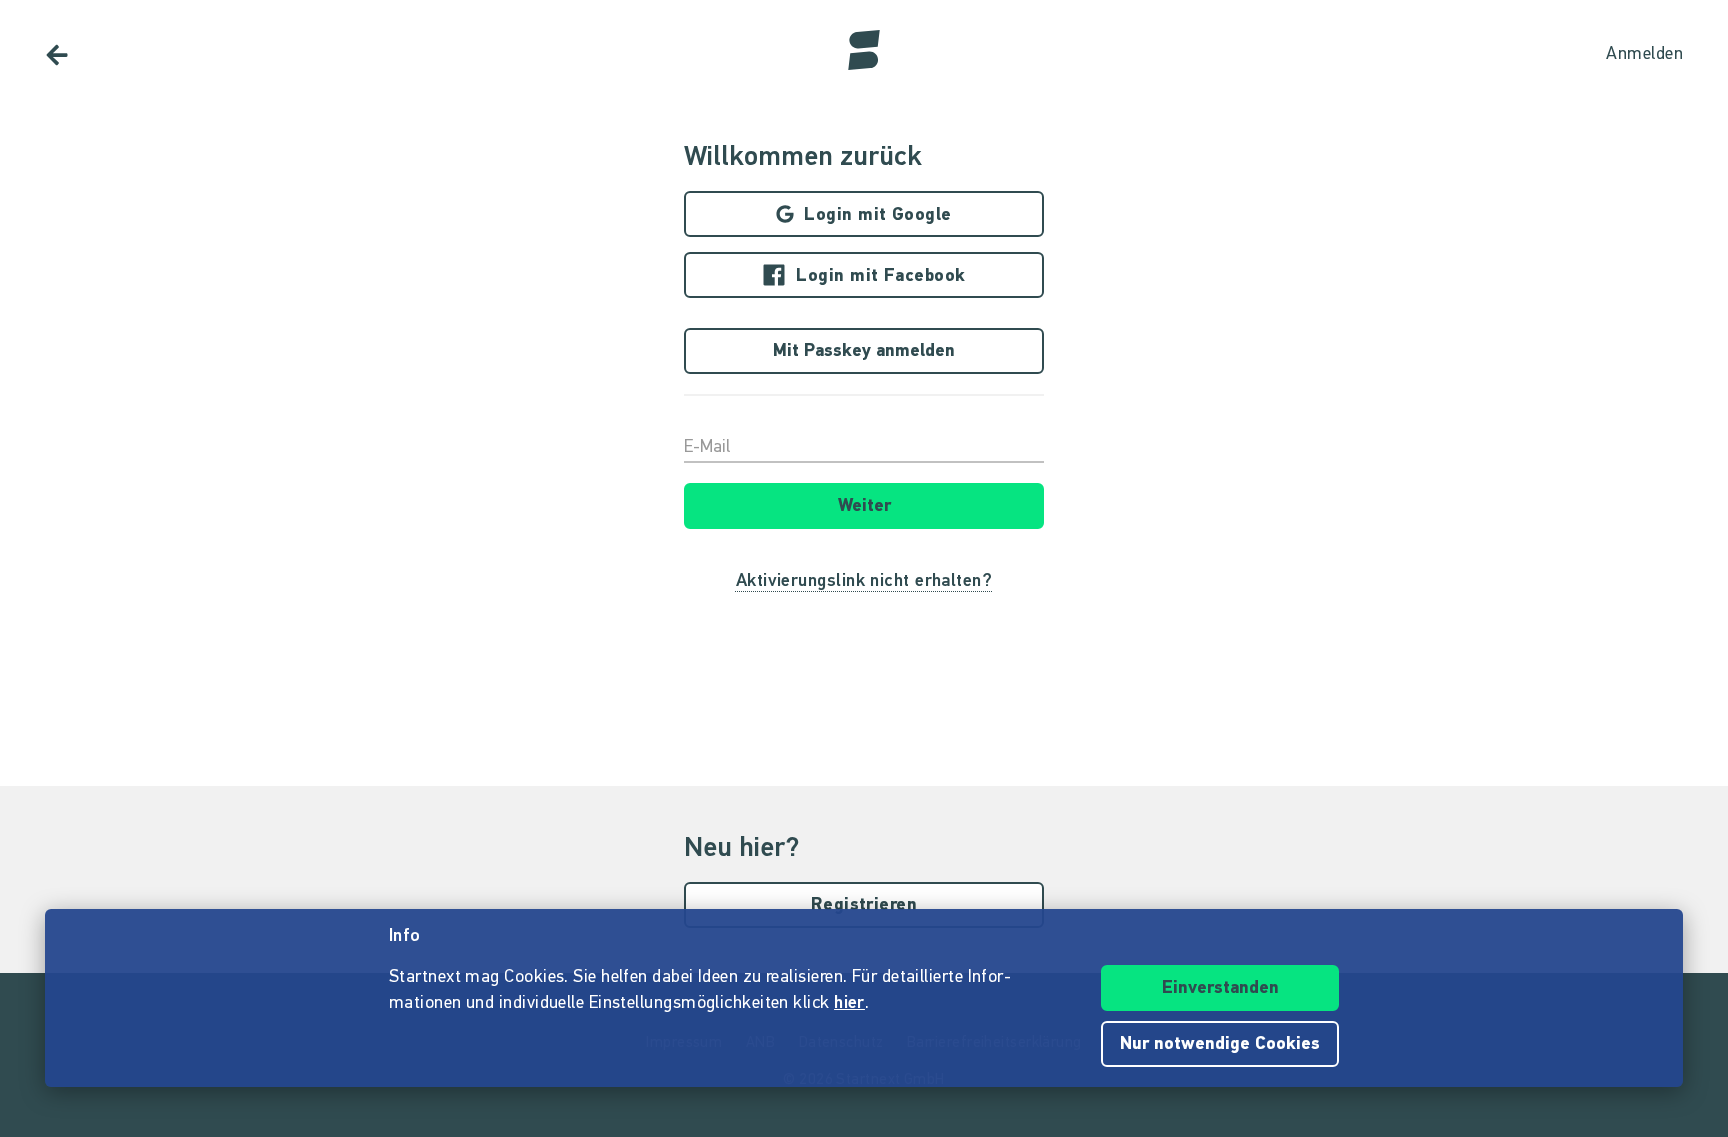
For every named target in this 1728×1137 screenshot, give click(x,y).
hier (849, 1004)
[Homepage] (864, 50)
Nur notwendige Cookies (1220, 1045)
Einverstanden (1220, 989)
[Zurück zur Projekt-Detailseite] (57, 55)
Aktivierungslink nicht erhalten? (864, 582)
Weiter (864, 507)
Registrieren (864, 906)
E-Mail (707, 448)
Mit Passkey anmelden (864, 352)
